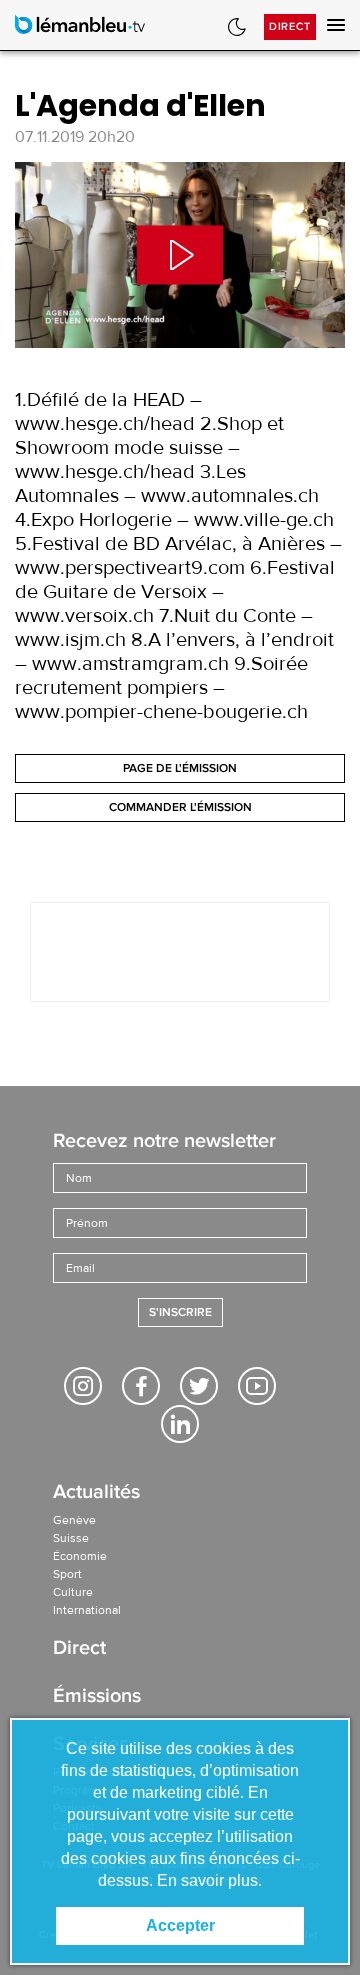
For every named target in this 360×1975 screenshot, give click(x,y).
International (87, 1610)
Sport (67, 1574)
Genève (74, 1520)
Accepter (180, 1925)
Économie (80, 1556)
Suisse (71, 1538)
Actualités (96, 1493)
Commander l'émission (180, 807)
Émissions (97, 1697)
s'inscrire (180, 1312)
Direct (290, 26)
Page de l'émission (180, 768)
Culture (73, 1592)
